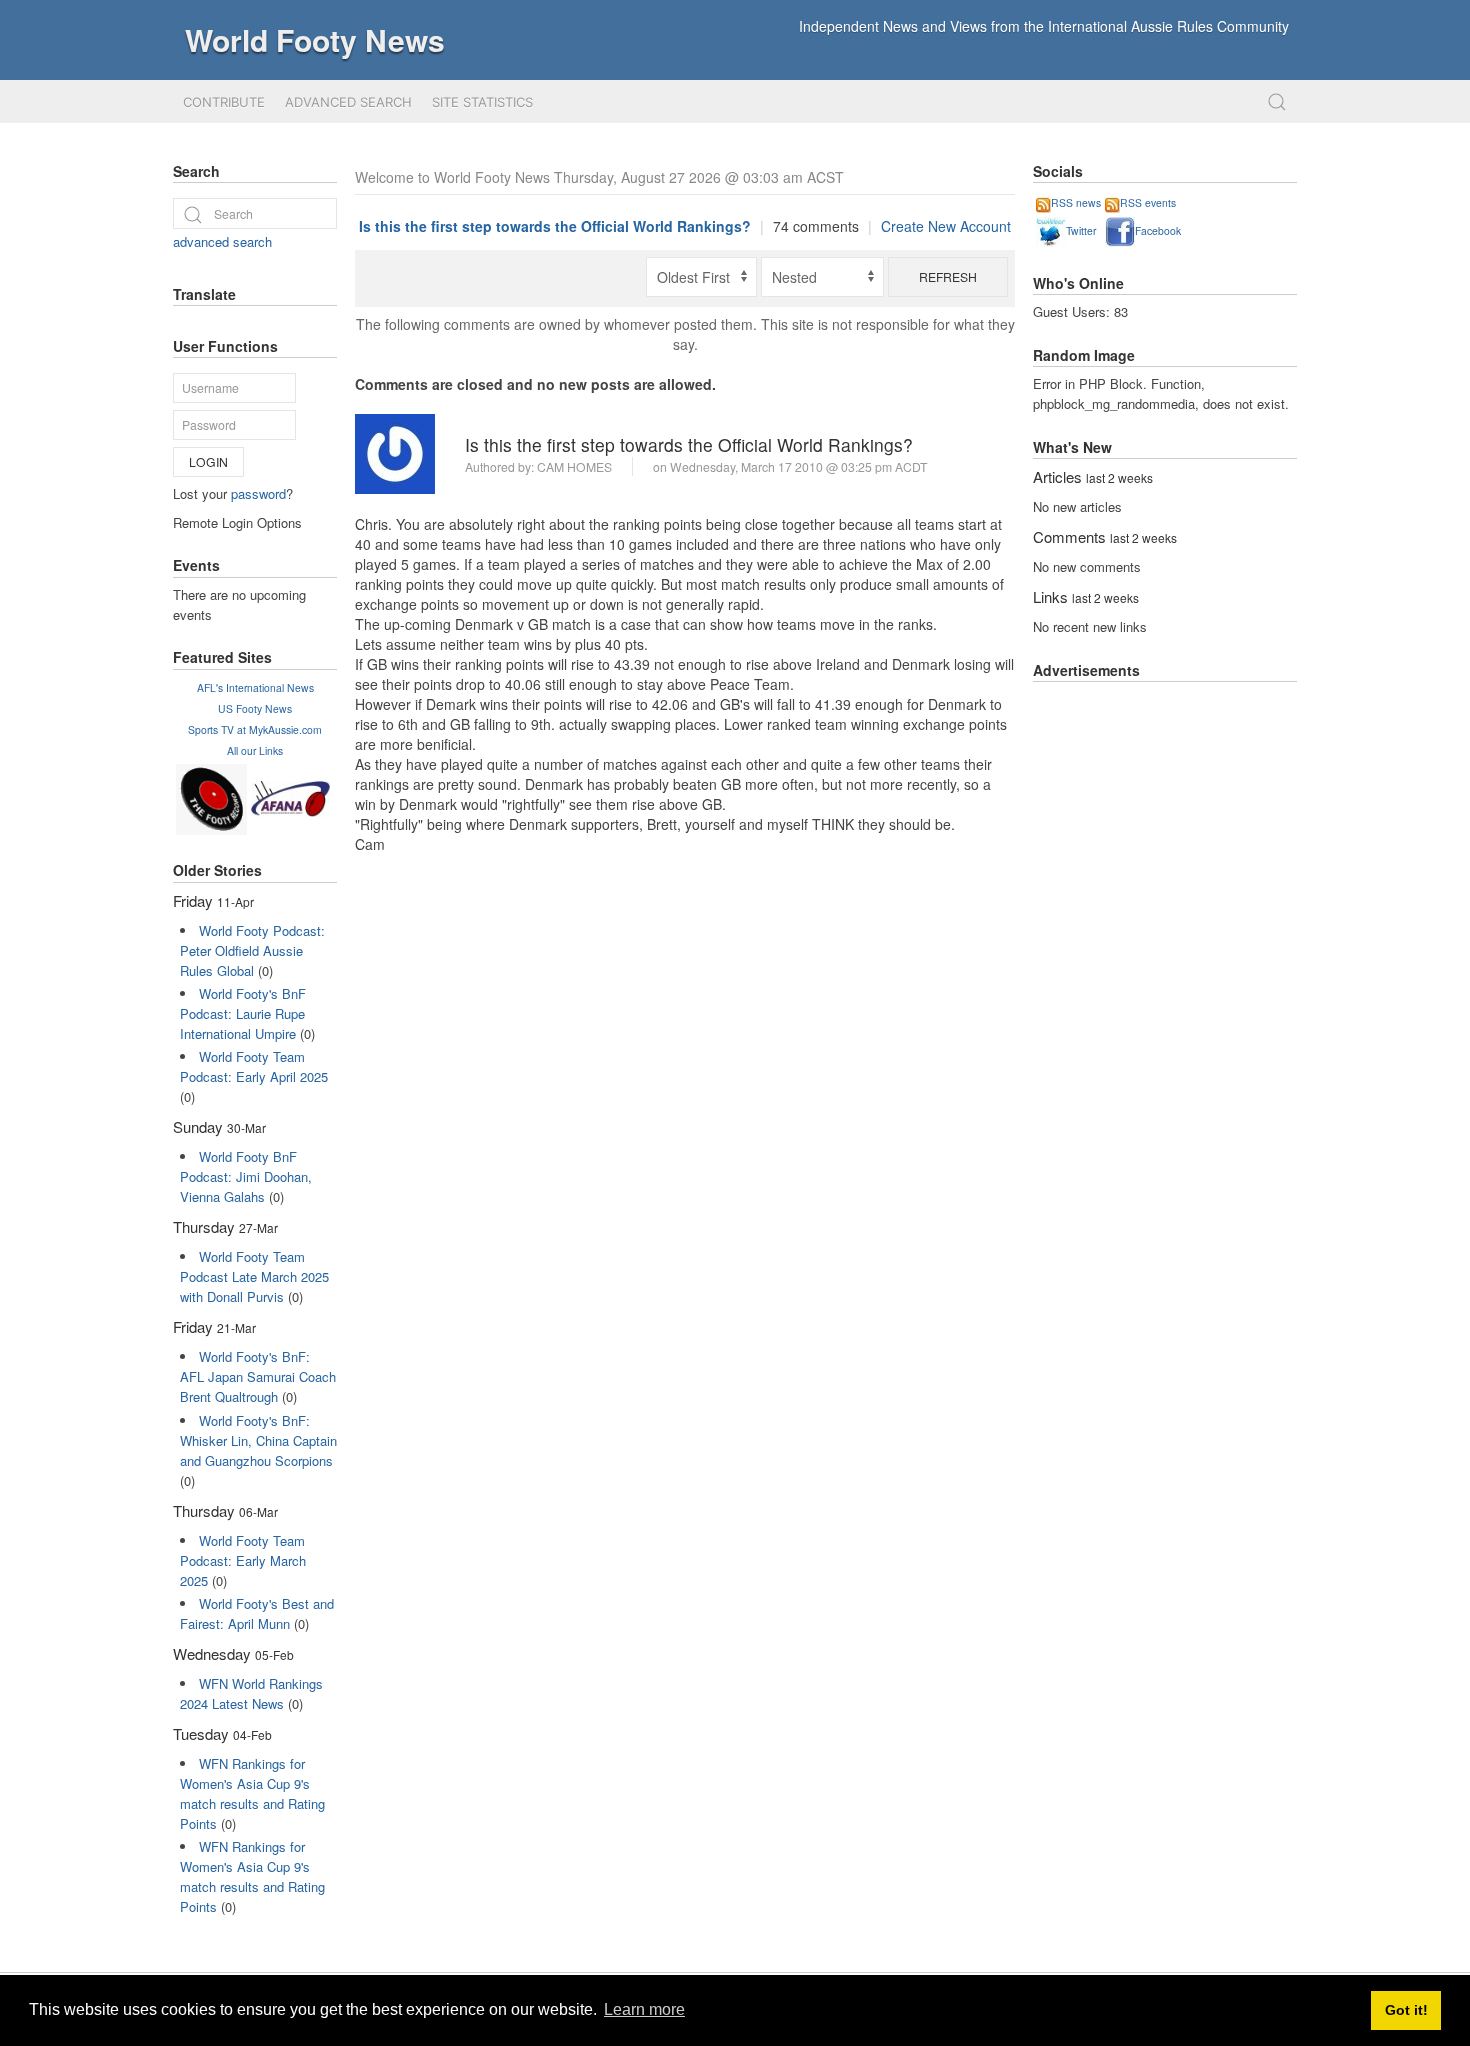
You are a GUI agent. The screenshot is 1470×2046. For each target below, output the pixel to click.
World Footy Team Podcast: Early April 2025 (254, 1066)
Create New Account (946, 226)
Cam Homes (574, 466)
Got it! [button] (1406, 2010)
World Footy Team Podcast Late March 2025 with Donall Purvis (254, 1276)
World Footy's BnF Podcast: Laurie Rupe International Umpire (243, 1013)
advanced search (222, 241)
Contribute (224, 102)
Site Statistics (482, 102)
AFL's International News (255, 687)
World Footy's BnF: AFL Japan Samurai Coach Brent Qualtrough (258, 1376)
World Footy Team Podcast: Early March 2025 (243, 1560)
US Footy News (255, 708)
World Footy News (315, 39)
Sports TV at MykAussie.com (255, 729)
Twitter (1081, 230)
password (258, 493)
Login (208, 461)
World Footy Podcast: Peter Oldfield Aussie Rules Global (252, 950)
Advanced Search (348, 102)
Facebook (1158, 230)
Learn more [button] (644, 2009)
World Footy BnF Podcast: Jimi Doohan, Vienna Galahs (246, 1176)
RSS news (1076, 202)
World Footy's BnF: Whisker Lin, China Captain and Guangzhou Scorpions (258, 1440)
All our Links (255, 750)
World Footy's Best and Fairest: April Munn (257, 1613)
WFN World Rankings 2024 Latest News (251, 1693)
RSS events (1148, 202)
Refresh (948, 276)
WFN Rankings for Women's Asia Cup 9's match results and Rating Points (252, 1793)
